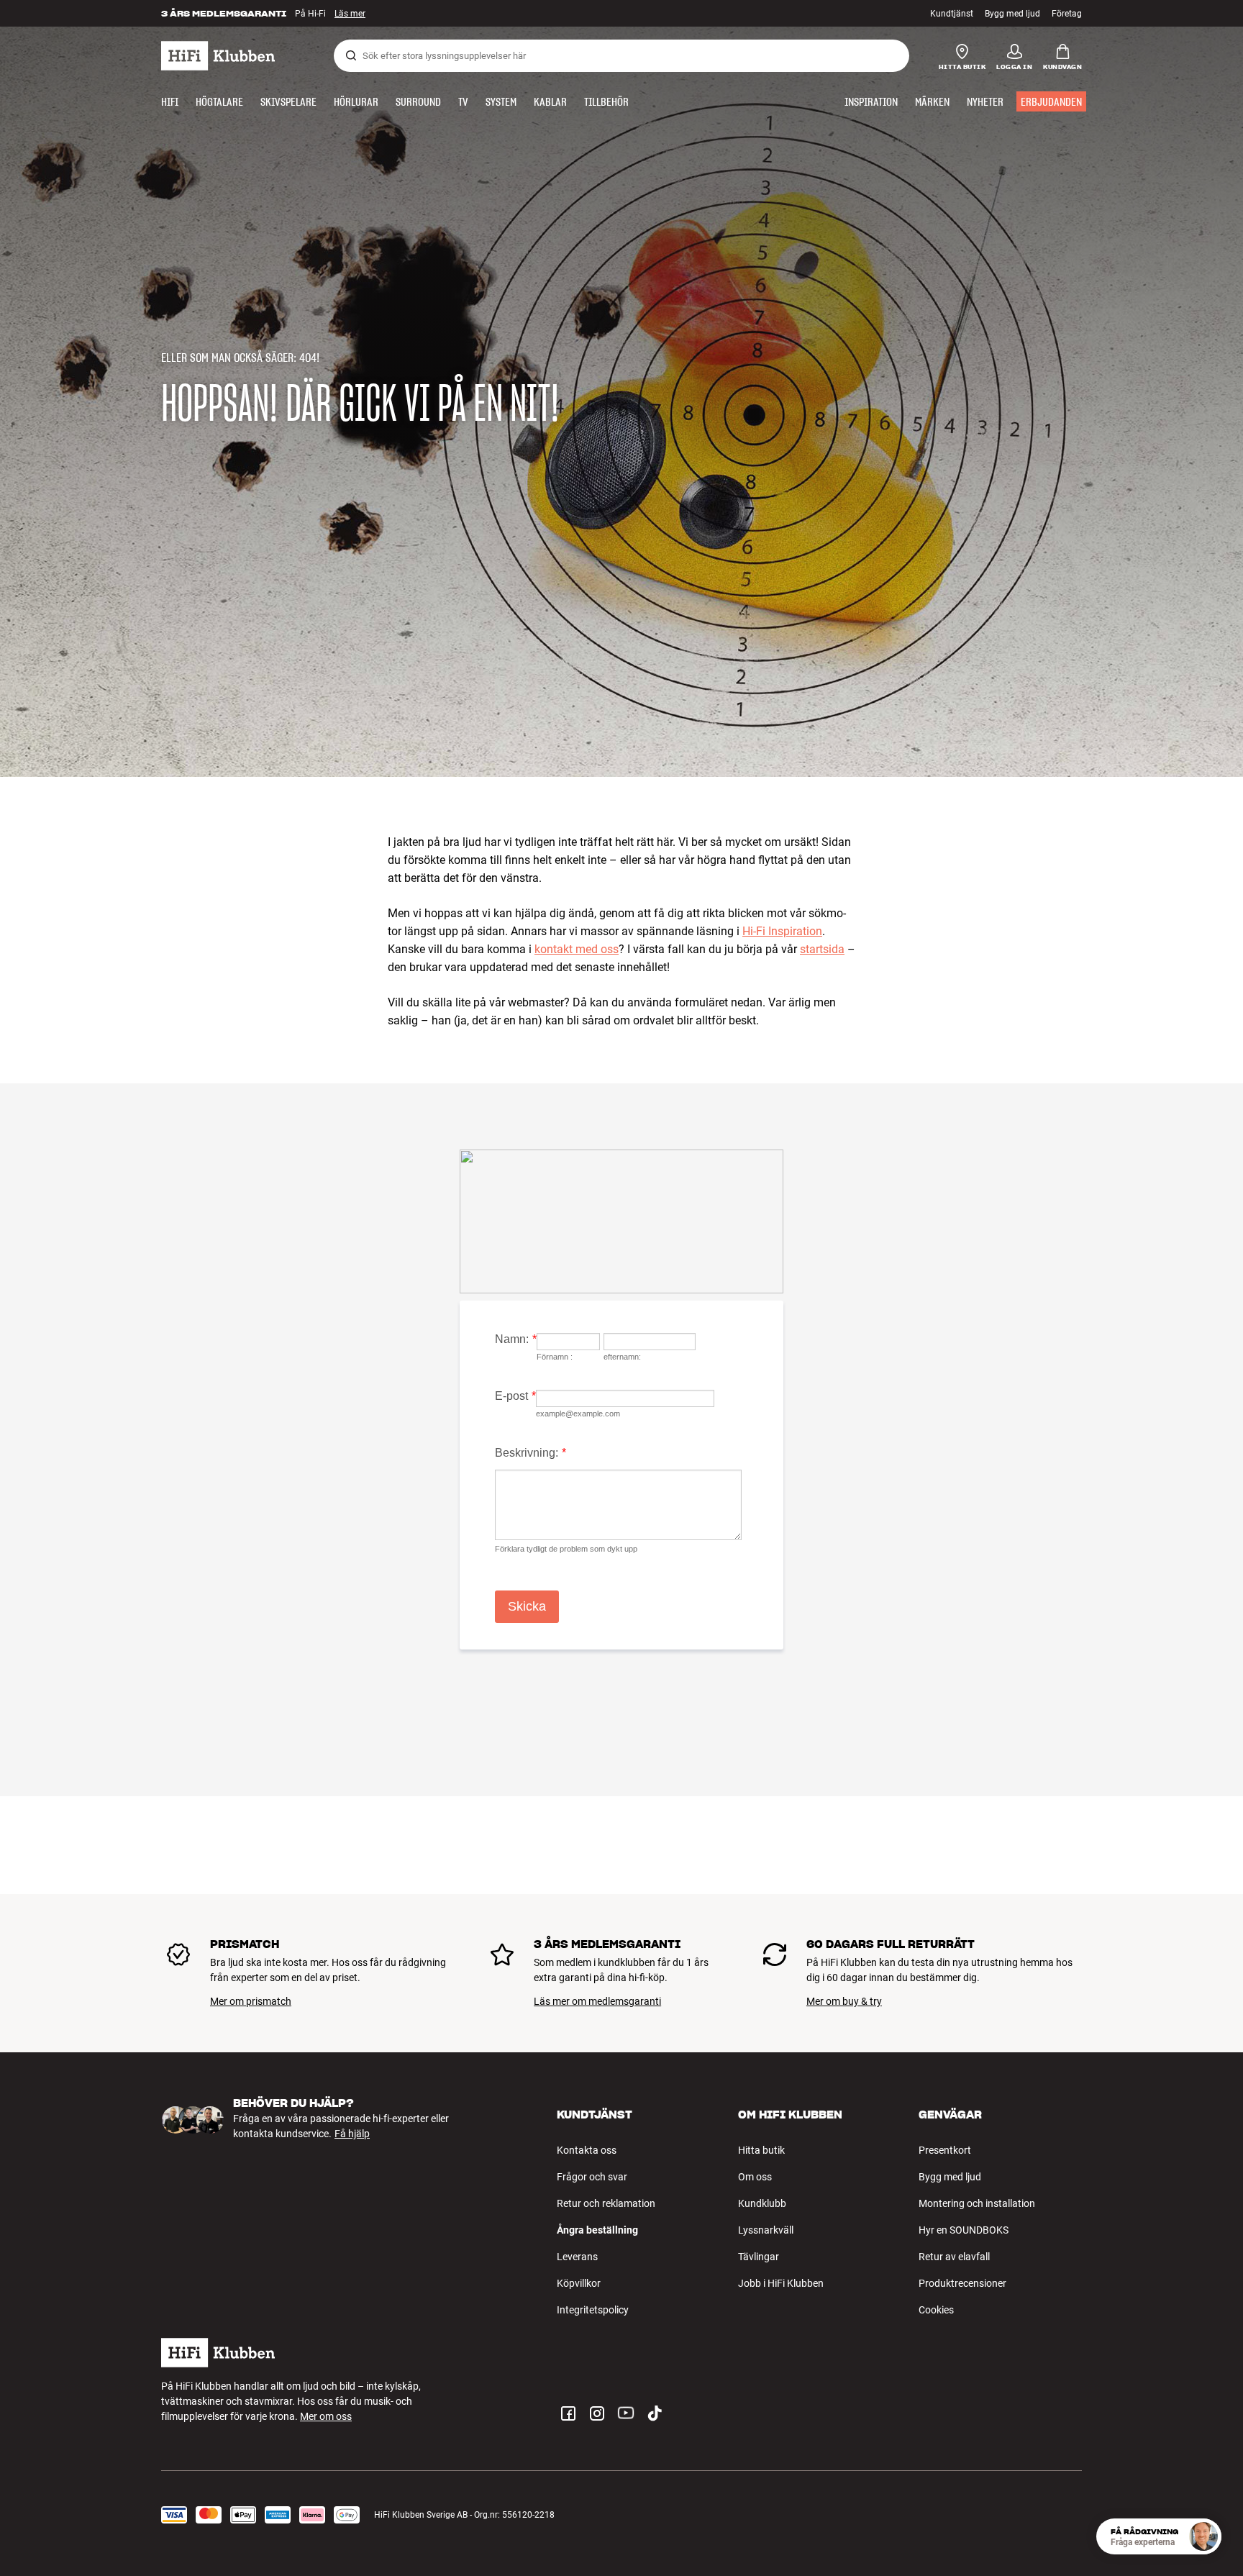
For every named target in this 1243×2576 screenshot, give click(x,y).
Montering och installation (977, 2203)
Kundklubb (762, 2203)
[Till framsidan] (218, 56)
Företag (1067, 14)
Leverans (577, 2257)
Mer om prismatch (251, 2001)
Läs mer (350, 14)
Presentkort (945, 2150)
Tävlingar (759, 2257)
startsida (822, 949)
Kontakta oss (587, 2150)
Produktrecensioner (962, 2283)
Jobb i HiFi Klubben (781, 2283)
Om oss (755, 2177)
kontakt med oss (577, 949)
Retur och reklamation (606, 2203)
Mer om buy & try (844, 2001)
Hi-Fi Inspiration (782, 931)
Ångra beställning (597, 2230)
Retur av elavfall (954, 2257)
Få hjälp (352, 2134)
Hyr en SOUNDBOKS (964, 2230)
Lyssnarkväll (766, 2230)
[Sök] (351, 55)
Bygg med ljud (1012, 14)
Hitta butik (761, 2150)
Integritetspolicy (593, 2310)
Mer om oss (326, 2416)
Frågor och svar (592, 2177)
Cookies (936, 2310)
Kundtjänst (952, 14)
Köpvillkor (579, 2283)
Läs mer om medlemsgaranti (597, 2001)
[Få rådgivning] (1203, 2536)
